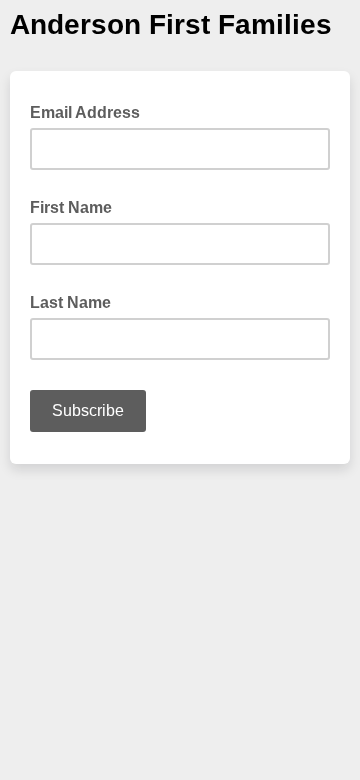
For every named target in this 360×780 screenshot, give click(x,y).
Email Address (91, 111)
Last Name (70, 302)
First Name (71, 207)
